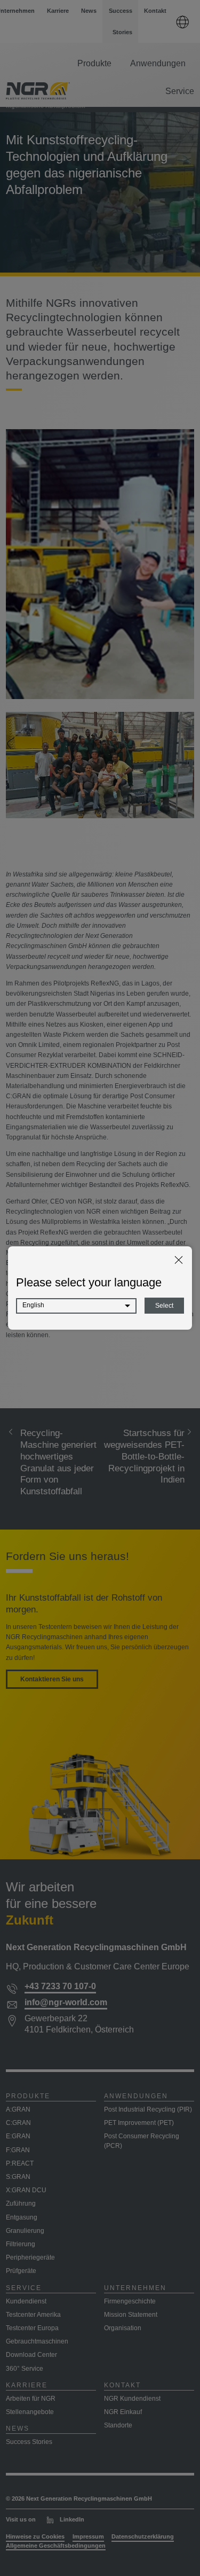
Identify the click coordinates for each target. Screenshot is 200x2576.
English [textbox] (33, 1305)
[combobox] (76, 1306)
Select (164, 1306)
